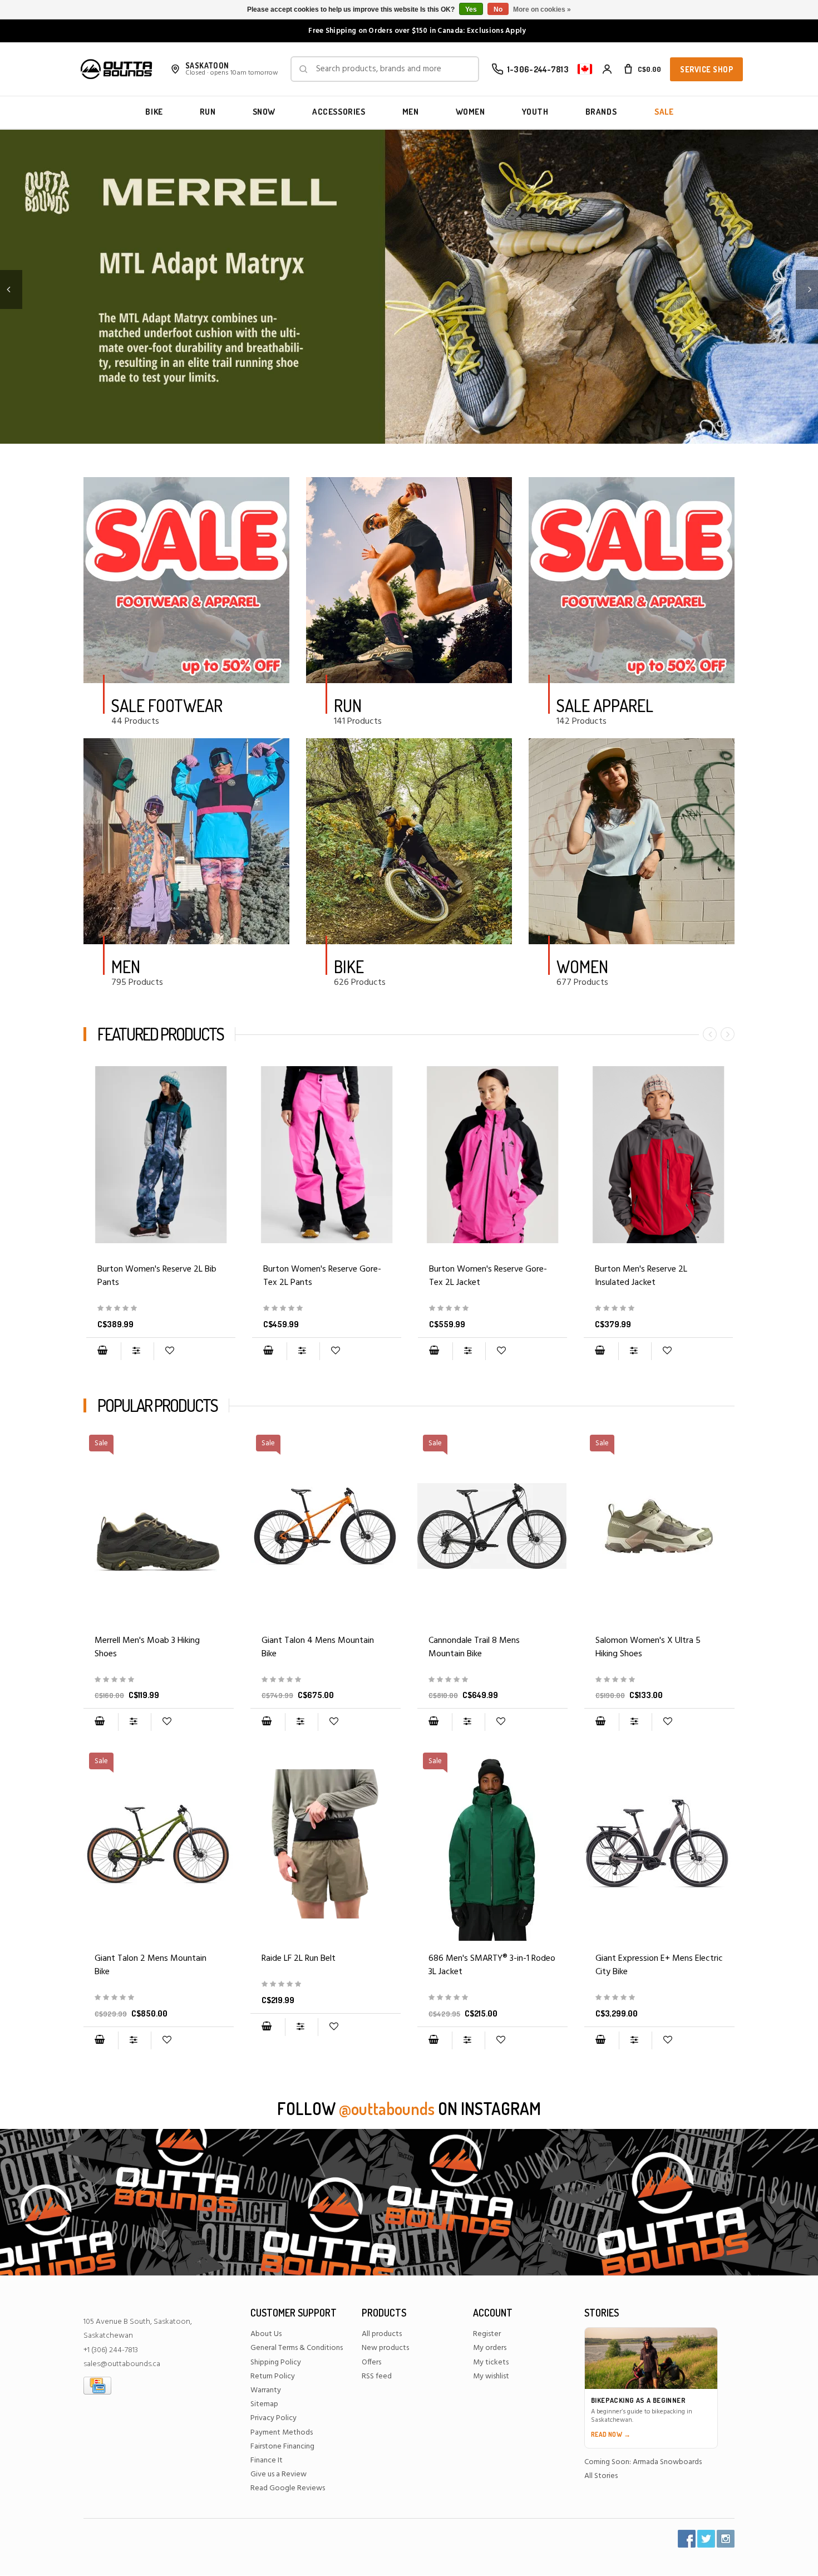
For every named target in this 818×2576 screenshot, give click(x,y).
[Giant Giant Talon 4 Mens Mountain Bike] (326, 1680)
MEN (411, 112)
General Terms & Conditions (297, 2348)
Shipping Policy (276, 2362)
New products (385, 2348)
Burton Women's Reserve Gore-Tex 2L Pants (322, 1276)
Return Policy (273, 2376)
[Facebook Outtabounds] (687, 2539)
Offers (371, 2362)
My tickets (491, 2362)
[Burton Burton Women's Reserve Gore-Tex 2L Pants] (327, 1155)
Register (487, 2334)
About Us (266, 2334)
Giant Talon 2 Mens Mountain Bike (151, 1965)
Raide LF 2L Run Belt (299, 1959)
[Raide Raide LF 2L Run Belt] (326, 1844)
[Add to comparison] (137, 1351)
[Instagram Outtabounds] (726, 2539)
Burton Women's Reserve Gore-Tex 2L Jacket (488, 1276)
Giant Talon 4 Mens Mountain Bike (318, 1647)
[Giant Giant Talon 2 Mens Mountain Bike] (159, 1998)
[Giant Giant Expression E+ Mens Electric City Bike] (659, 1844)
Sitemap (264, 2404)
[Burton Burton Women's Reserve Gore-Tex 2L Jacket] (492, 1155)
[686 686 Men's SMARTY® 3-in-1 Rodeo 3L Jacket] (492, 1998)
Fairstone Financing (282, 2447)
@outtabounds (387, 2108)
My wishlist (491, 2376)
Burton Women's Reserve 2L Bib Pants (157, 1276)
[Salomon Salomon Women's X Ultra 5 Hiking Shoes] (659, 1680)
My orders (490, 2348)
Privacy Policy (274, 2418)
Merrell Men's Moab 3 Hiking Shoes (147, 1647)
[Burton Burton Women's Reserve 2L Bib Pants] (161, 1155)
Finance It (267, 2460)
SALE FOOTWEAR (167, 705)
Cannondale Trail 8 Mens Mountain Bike (474, 1647)
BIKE (154, 112)
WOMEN (470, 112)
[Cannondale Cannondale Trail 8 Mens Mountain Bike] (492, 1680)
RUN (208, 112)
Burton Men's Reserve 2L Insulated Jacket (641, 1276)
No (498, 9)
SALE (664, 112)
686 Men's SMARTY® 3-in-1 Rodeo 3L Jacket (492, 1965)
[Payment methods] (97, 2385)
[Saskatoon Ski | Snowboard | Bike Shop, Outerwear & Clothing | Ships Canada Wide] (116, 69)
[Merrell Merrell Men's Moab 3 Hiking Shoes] (159, 1680)
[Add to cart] (102, 1351)
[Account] (607, 69)
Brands (601, 112)
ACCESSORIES (339, 112)
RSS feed (377, 2376)
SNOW (264, 112)
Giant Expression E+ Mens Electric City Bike (659, 1965)
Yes (471, 9)
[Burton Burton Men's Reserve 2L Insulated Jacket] (658, 1155)
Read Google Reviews (288, 2488)
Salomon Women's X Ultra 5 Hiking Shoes (648, 1647)
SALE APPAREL (605, 705)
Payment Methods (282, 2433)
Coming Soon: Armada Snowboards (643, 2462)
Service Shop (706, 69)
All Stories (601, 2476)
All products (382, 2334)
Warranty (266, 2390)
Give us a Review (279, 2474)
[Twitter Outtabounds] (706, 2539)
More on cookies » (542, 9)
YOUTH (535, 112)
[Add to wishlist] (169, 1351)
